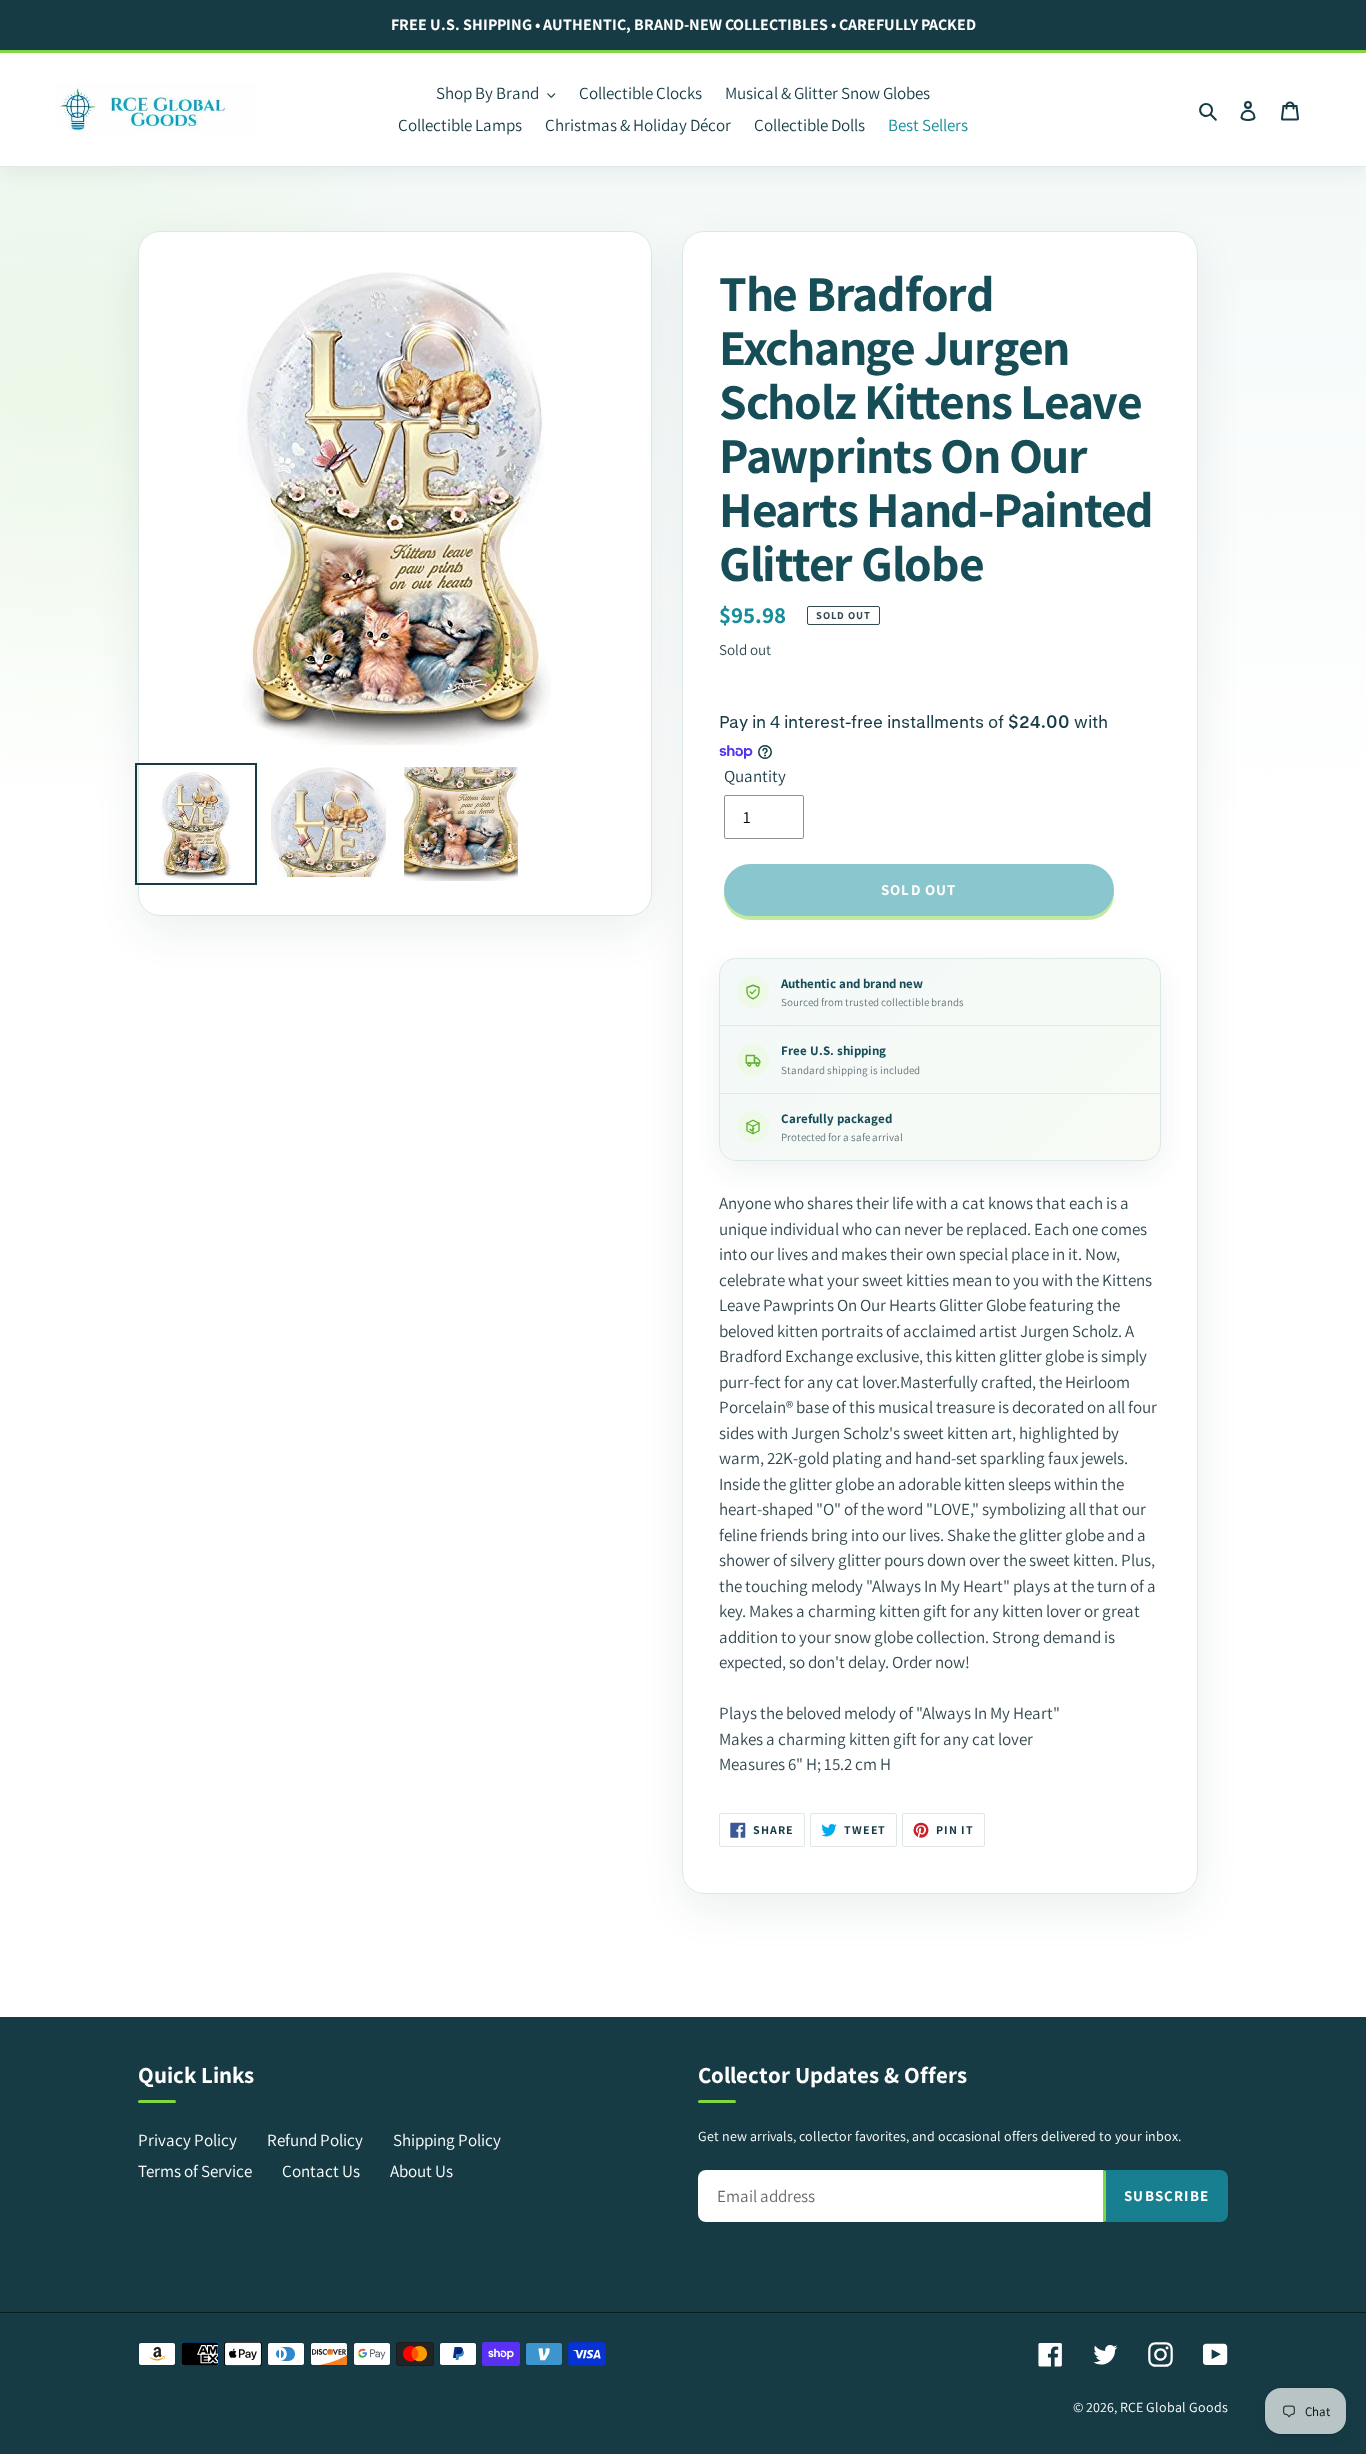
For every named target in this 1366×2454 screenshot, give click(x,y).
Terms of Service (195, 2171)
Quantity (755, 776)
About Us (421, 2171)
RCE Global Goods (1174, 2407)
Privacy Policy (187, 2140)
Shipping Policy (447, 2140)
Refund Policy (315, 2140)
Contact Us (321, 2171)
